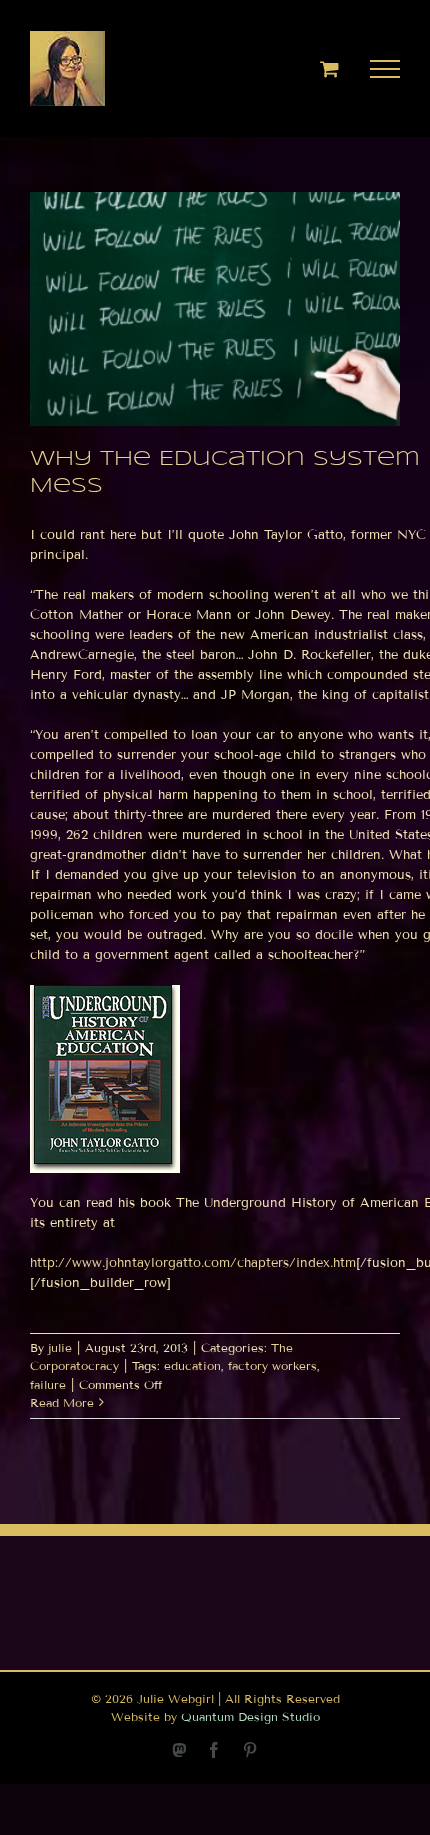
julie (60, 1347)
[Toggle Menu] (385, 69)
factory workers (272, 1365)
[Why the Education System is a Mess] (215, 309)
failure (48, 1384)
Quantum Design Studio (250, 1716)
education (192, 1365)
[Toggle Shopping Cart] (329, 68)
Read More (62, 1402)
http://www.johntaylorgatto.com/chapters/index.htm (193, 1263)
